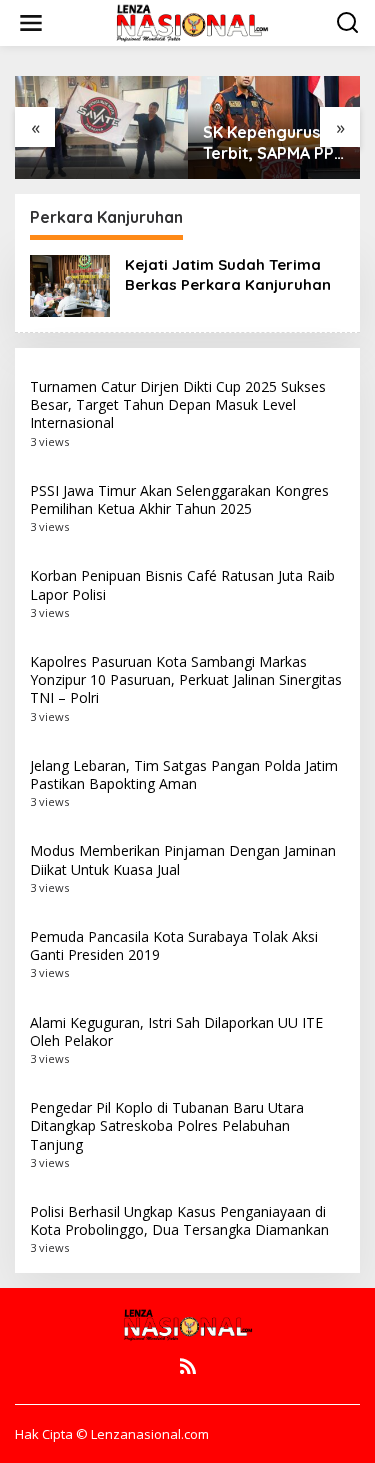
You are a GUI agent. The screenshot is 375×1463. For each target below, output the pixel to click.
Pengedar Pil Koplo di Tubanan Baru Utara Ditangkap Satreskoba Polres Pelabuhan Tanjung (167, 1125)
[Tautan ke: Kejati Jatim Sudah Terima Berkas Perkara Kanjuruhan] (70, 284)
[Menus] (31, 23)
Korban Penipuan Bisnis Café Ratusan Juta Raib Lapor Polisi (182, 584)
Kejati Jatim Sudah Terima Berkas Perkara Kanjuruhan (228, 274)
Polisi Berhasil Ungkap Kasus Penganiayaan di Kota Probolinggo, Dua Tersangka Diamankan (179, 1220)
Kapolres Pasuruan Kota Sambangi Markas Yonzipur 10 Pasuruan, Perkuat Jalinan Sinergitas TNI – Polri (186, 679)
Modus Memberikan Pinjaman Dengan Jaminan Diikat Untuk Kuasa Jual (183, 859)
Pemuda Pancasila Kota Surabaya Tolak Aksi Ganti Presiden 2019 (174, 945)
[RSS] (188, 1366)
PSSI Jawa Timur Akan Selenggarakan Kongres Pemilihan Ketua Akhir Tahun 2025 (179, 499)
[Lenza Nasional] (191, 21)
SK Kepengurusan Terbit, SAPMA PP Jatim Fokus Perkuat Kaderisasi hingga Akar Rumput (272, 143)
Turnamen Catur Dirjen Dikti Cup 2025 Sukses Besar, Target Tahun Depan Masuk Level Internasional (178, 404)
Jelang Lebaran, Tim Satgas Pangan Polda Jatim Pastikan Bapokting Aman (184, 774)
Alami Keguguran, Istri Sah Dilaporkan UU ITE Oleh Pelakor (176, 1031)
